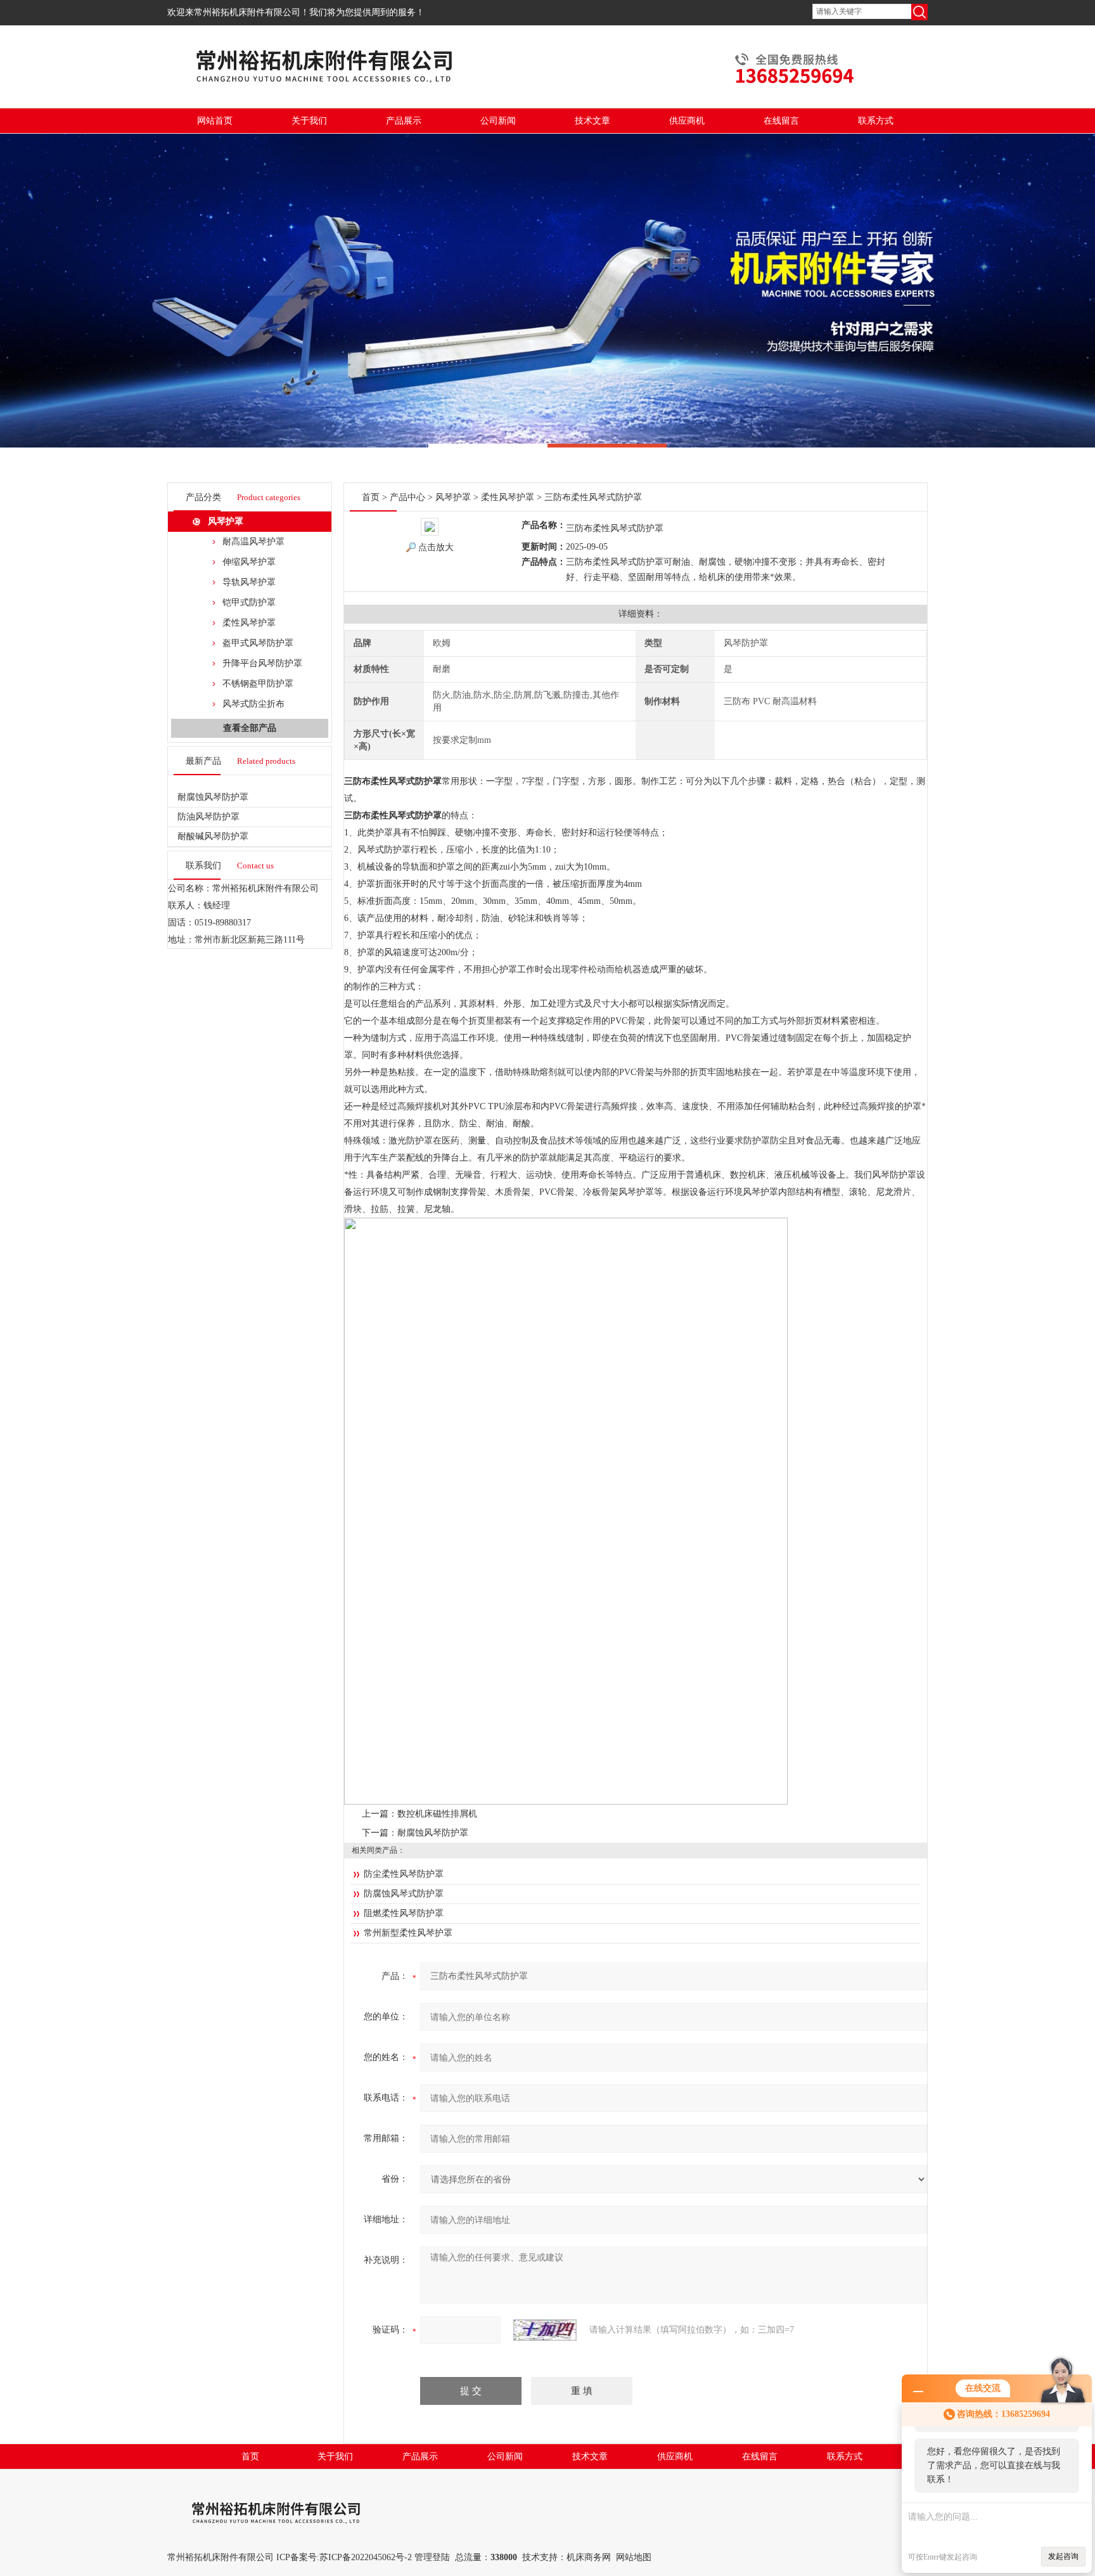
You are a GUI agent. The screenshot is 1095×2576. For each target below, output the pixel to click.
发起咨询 (1063, 2556)
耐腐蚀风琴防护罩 (213, 797)
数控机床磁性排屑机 (437, 1814)
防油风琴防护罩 (208, 817)
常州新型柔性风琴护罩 (408, 1933)
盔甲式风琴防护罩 (258, 643)
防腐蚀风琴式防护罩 (404, 1894)
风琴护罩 (226, 521)
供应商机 (687, 121)
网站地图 (634, 2557)
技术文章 (592, 121)
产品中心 (407, 497)
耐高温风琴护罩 (253, 542)
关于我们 (309, 121)
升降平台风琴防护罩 (262, 663)
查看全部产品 (250, 728)
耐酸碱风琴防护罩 (213, 836)
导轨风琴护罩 (249, 582)
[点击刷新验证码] (545, 2330)
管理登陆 (432, 2557)
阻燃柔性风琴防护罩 (404, 1913)
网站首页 (215, 121)
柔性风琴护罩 (249, 623)
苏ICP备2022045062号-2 (366, 2557)
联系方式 (876, 121)
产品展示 (404, 121)
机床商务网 (589, 2557)
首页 (371, 497)
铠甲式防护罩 (249, 602)
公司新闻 (498, 121)
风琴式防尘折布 (253, 704)
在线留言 (781, 121)
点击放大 (436, 547)
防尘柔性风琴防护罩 (404, 1874)
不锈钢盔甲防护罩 (258, 684)
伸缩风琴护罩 (249, 562)
